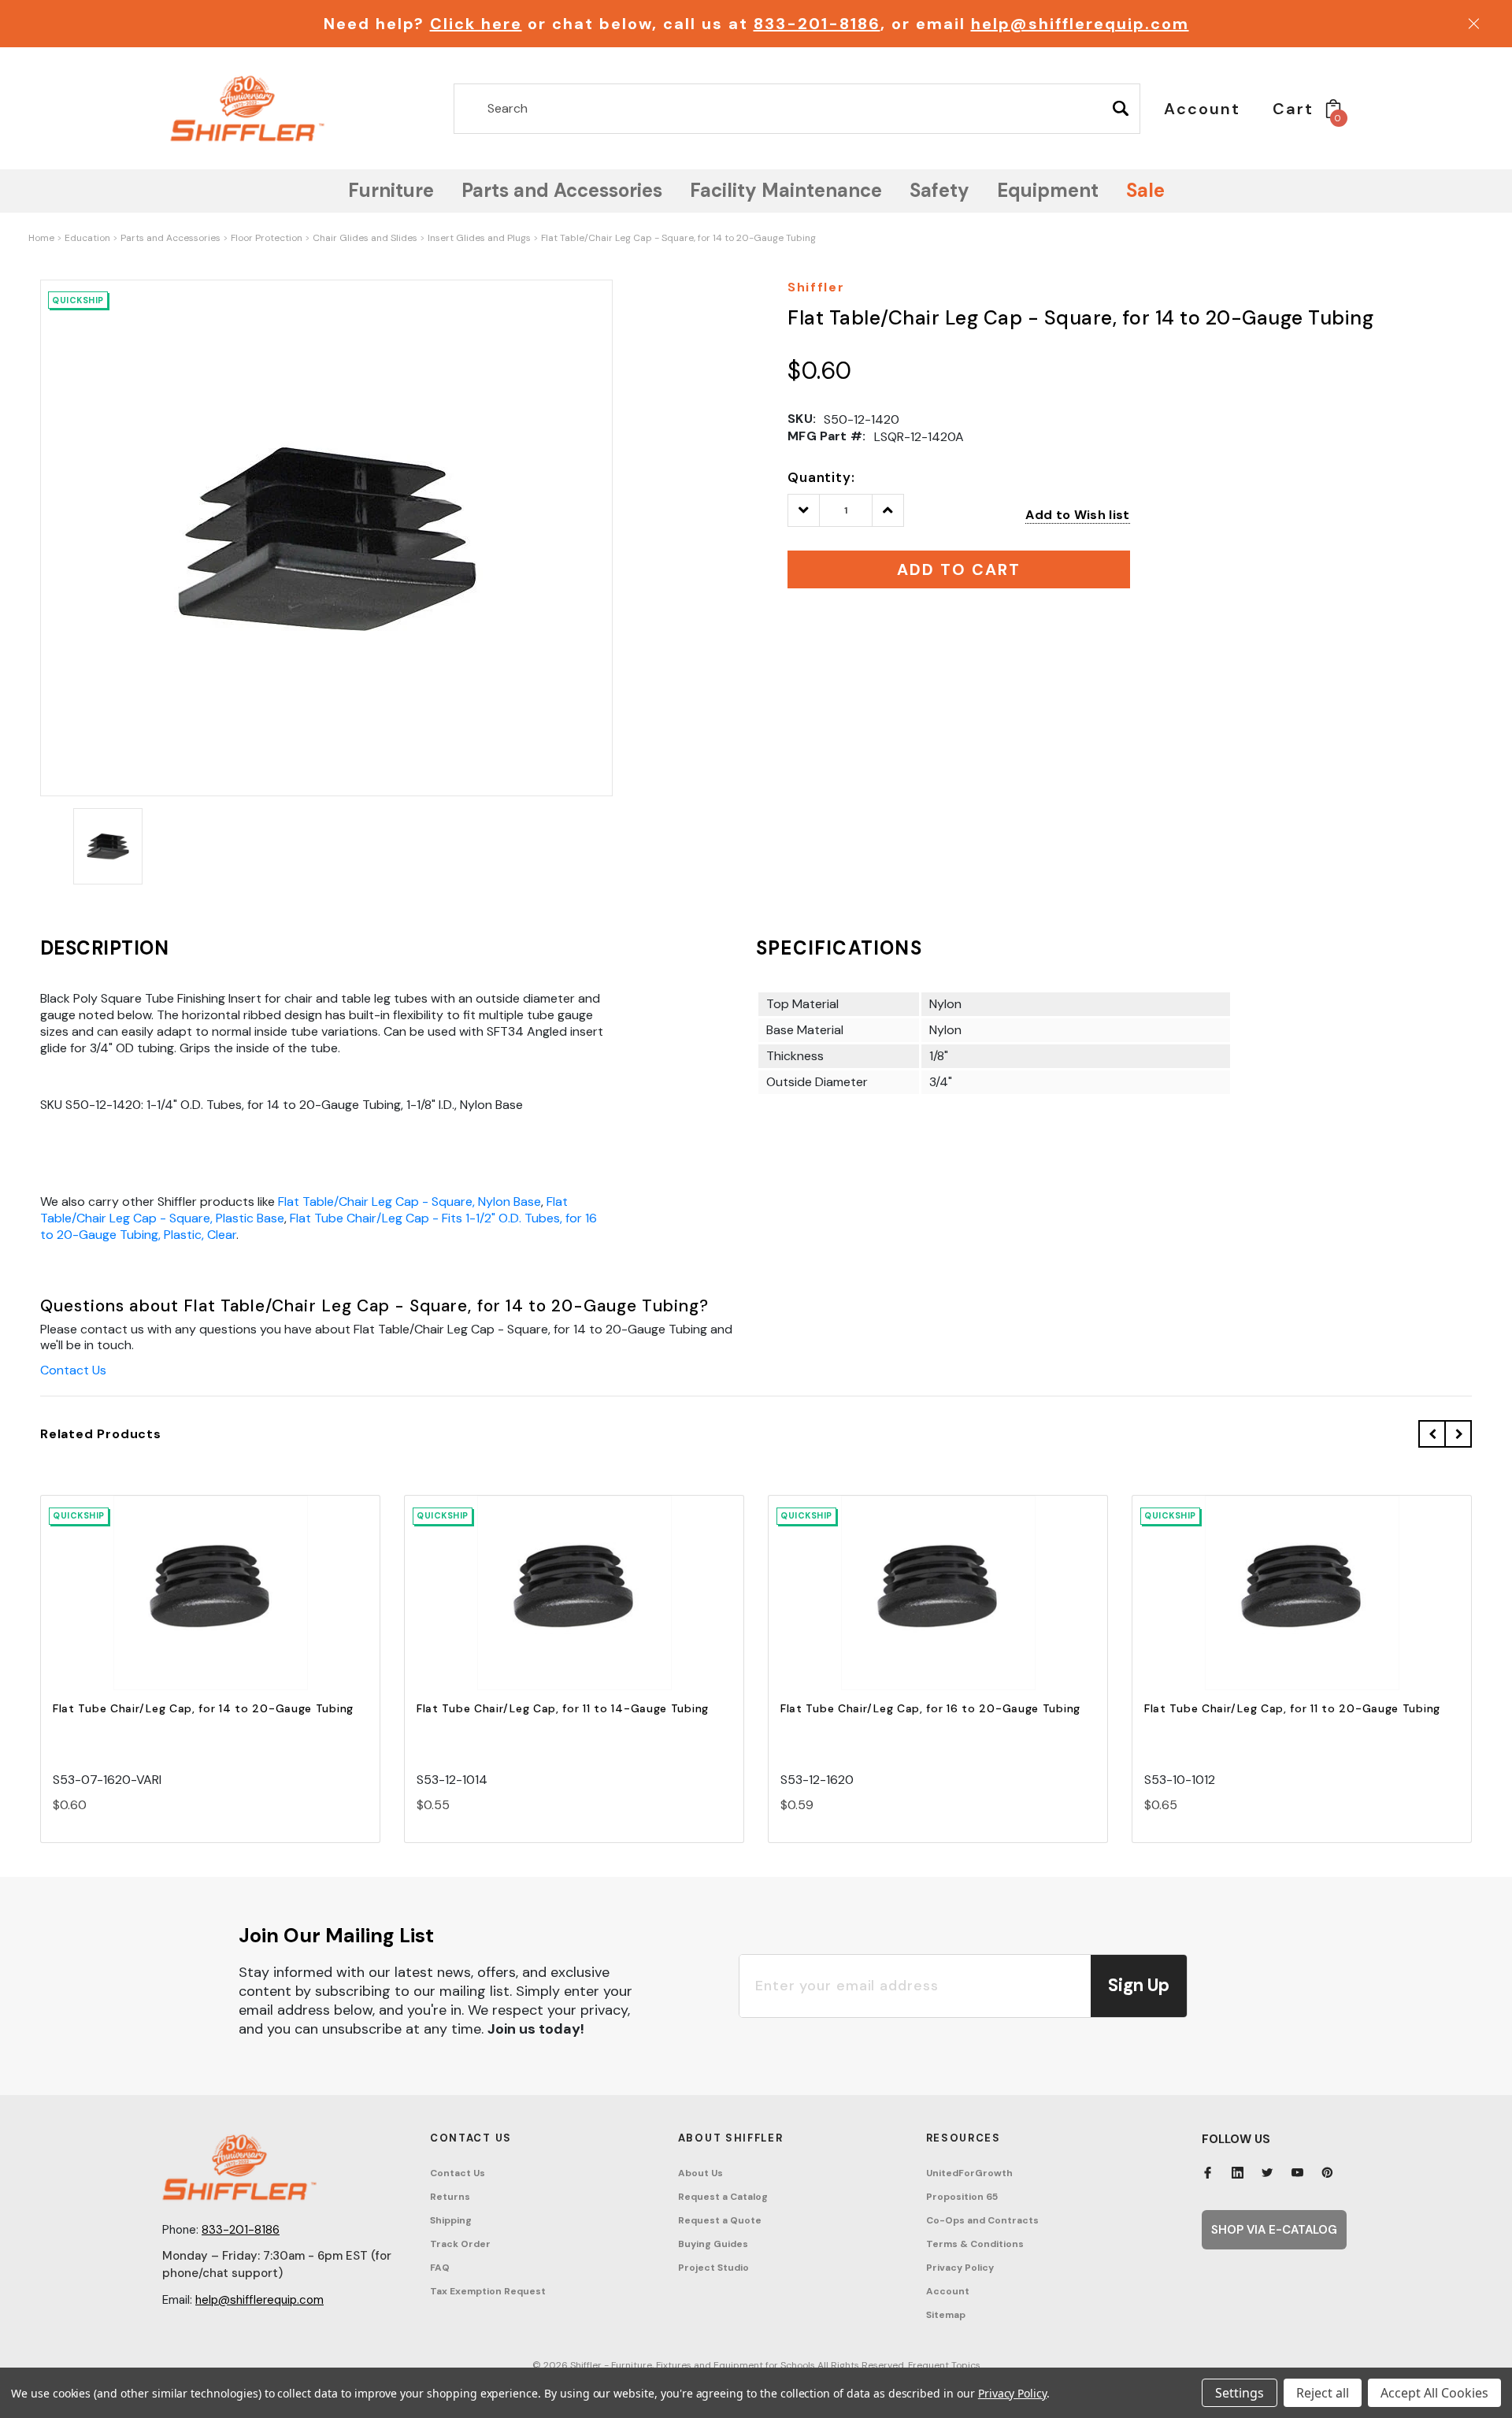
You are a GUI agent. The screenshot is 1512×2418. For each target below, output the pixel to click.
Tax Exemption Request (488, 2291)
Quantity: (821, 477)
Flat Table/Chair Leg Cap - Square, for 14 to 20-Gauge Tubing (678, 238)
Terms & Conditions (975, 2244)
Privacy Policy (960, 2268)
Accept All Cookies (1434, 2393)
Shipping (451, 2220)
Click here (476, 24)
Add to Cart (210, 1606)
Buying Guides (713, 2244)
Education (87, 238)
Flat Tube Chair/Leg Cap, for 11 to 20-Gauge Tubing (1292, 1708)
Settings (1240, 2393)
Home (41, 238)
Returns (450, 2197)
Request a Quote (720, 2220)
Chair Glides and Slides (365, 238)
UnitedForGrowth (969, 2173)
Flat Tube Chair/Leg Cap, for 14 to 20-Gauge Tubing (203, 1708)
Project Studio (713, 2268)
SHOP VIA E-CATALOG (1274, 2230)
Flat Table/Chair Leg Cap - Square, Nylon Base (409, 1202)
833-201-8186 (817, 24)
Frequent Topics (944, 2365)
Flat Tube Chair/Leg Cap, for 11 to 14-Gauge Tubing (563, 1708)
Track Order (460, 2244)
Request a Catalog (723, 2197)
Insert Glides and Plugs (479, 238)
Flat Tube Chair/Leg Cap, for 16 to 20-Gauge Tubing (930, 1708)
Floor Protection (267, 238)
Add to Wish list (1077, 515)
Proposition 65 (962, 2197)
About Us (700, 2173)
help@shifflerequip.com (1080, 24)
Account (948, 2291)
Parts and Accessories (170, 238)
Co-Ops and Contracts (982, 2220)
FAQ (440, 2268)
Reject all (1323, 2393)
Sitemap (946, 2315)
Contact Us (73, 1370)
